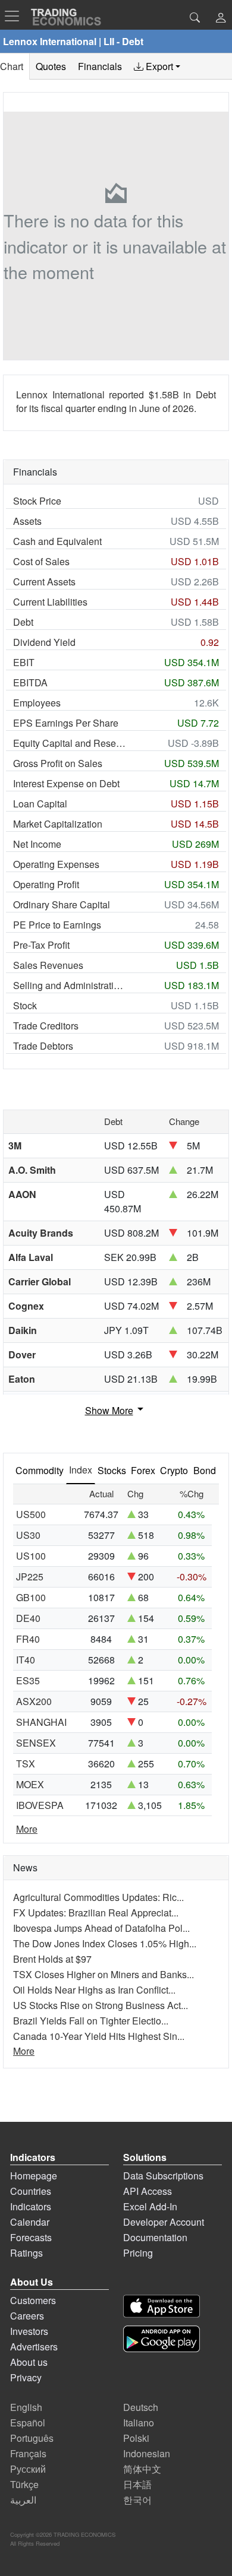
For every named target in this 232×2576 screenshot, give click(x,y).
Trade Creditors (46, 1026)
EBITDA (30, 682)
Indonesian (147, 2453)
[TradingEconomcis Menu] (15, 16)
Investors (29, 2331)
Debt (23, 622)
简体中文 (142, 2469)
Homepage (34, 2176)
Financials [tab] (100, 66)
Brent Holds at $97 (52, 1959)
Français (28, 2453)
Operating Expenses (56, 864)
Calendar (30, 2222)
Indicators (31, 2206)
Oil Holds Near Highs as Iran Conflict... (94, 1990)
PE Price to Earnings (57, 925)
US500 (31, 1514)
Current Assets (44, 582)
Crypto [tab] (174, 1470)
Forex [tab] (143, 1470)
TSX (26, 1764)
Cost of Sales (41, 561)
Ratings (26, 2253)
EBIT (24, 662)
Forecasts (31, 2237)
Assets (27, 521)
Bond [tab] (205, 1470)
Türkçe (24, 2484)
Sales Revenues (48, 965)
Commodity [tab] (40, 1470)
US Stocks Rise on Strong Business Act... (101, 2005)
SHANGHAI (41, 1722)
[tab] (157, 66)
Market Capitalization (58, 824)
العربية (23, 2500)
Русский (28, 2469)
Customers (33, 2300)
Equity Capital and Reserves (70, 743)
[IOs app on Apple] (162, 2306)
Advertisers (34, 2347)
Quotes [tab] (51, 66)
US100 (31, 1556)
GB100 (31, 1597)
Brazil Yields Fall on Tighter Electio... (91, 2021)
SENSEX (36, 1743)
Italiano (139, 2423)
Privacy (26, 2377)
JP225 (30, 1577)
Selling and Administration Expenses (70, 985)
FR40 (28, 1639)
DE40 (28, 1618)
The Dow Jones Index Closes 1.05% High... (105, 1943)
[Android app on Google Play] (162, 2339)
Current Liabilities (50, 602)
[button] (221, 19)
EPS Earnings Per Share (66, 723)
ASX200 (34, 1701)
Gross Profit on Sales (58, 763)
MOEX (30, 1784)
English (26, 2407)
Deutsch (141, 2407)
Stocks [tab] (112, 1470)
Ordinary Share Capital (62, 904)
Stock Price (37, 501)
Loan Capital (40, 804)
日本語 (137, 2484)
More (27, 1829)
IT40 (26, 1660)
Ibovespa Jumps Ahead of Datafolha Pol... (101, 1928)
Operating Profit (46, 884)
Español (28, 2423)
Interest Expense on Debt (66, 783)
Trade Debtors (43, 1046)
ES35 (28, 1680)
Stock (25, 1005)
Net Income (37, 844)
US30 (28, 1535)
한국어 (137, 2500)
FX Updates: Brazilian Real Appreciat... (96, 1913)
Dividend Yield (44, 642)
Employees (37, 703)
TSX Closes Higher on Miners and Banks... (104, 1974)
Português (32, 2438)
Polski (136, 2438)
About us (29, 2362)
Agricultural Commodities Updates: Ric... (98, 1897)
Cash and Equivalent (57, 541)
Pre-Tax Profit (41, 945)
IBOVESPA (40, 1805)
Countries (31, 2191)
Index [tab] (81, 1470)
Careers (27, 2316)
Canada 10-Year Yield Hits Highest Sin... (99, 2036)
